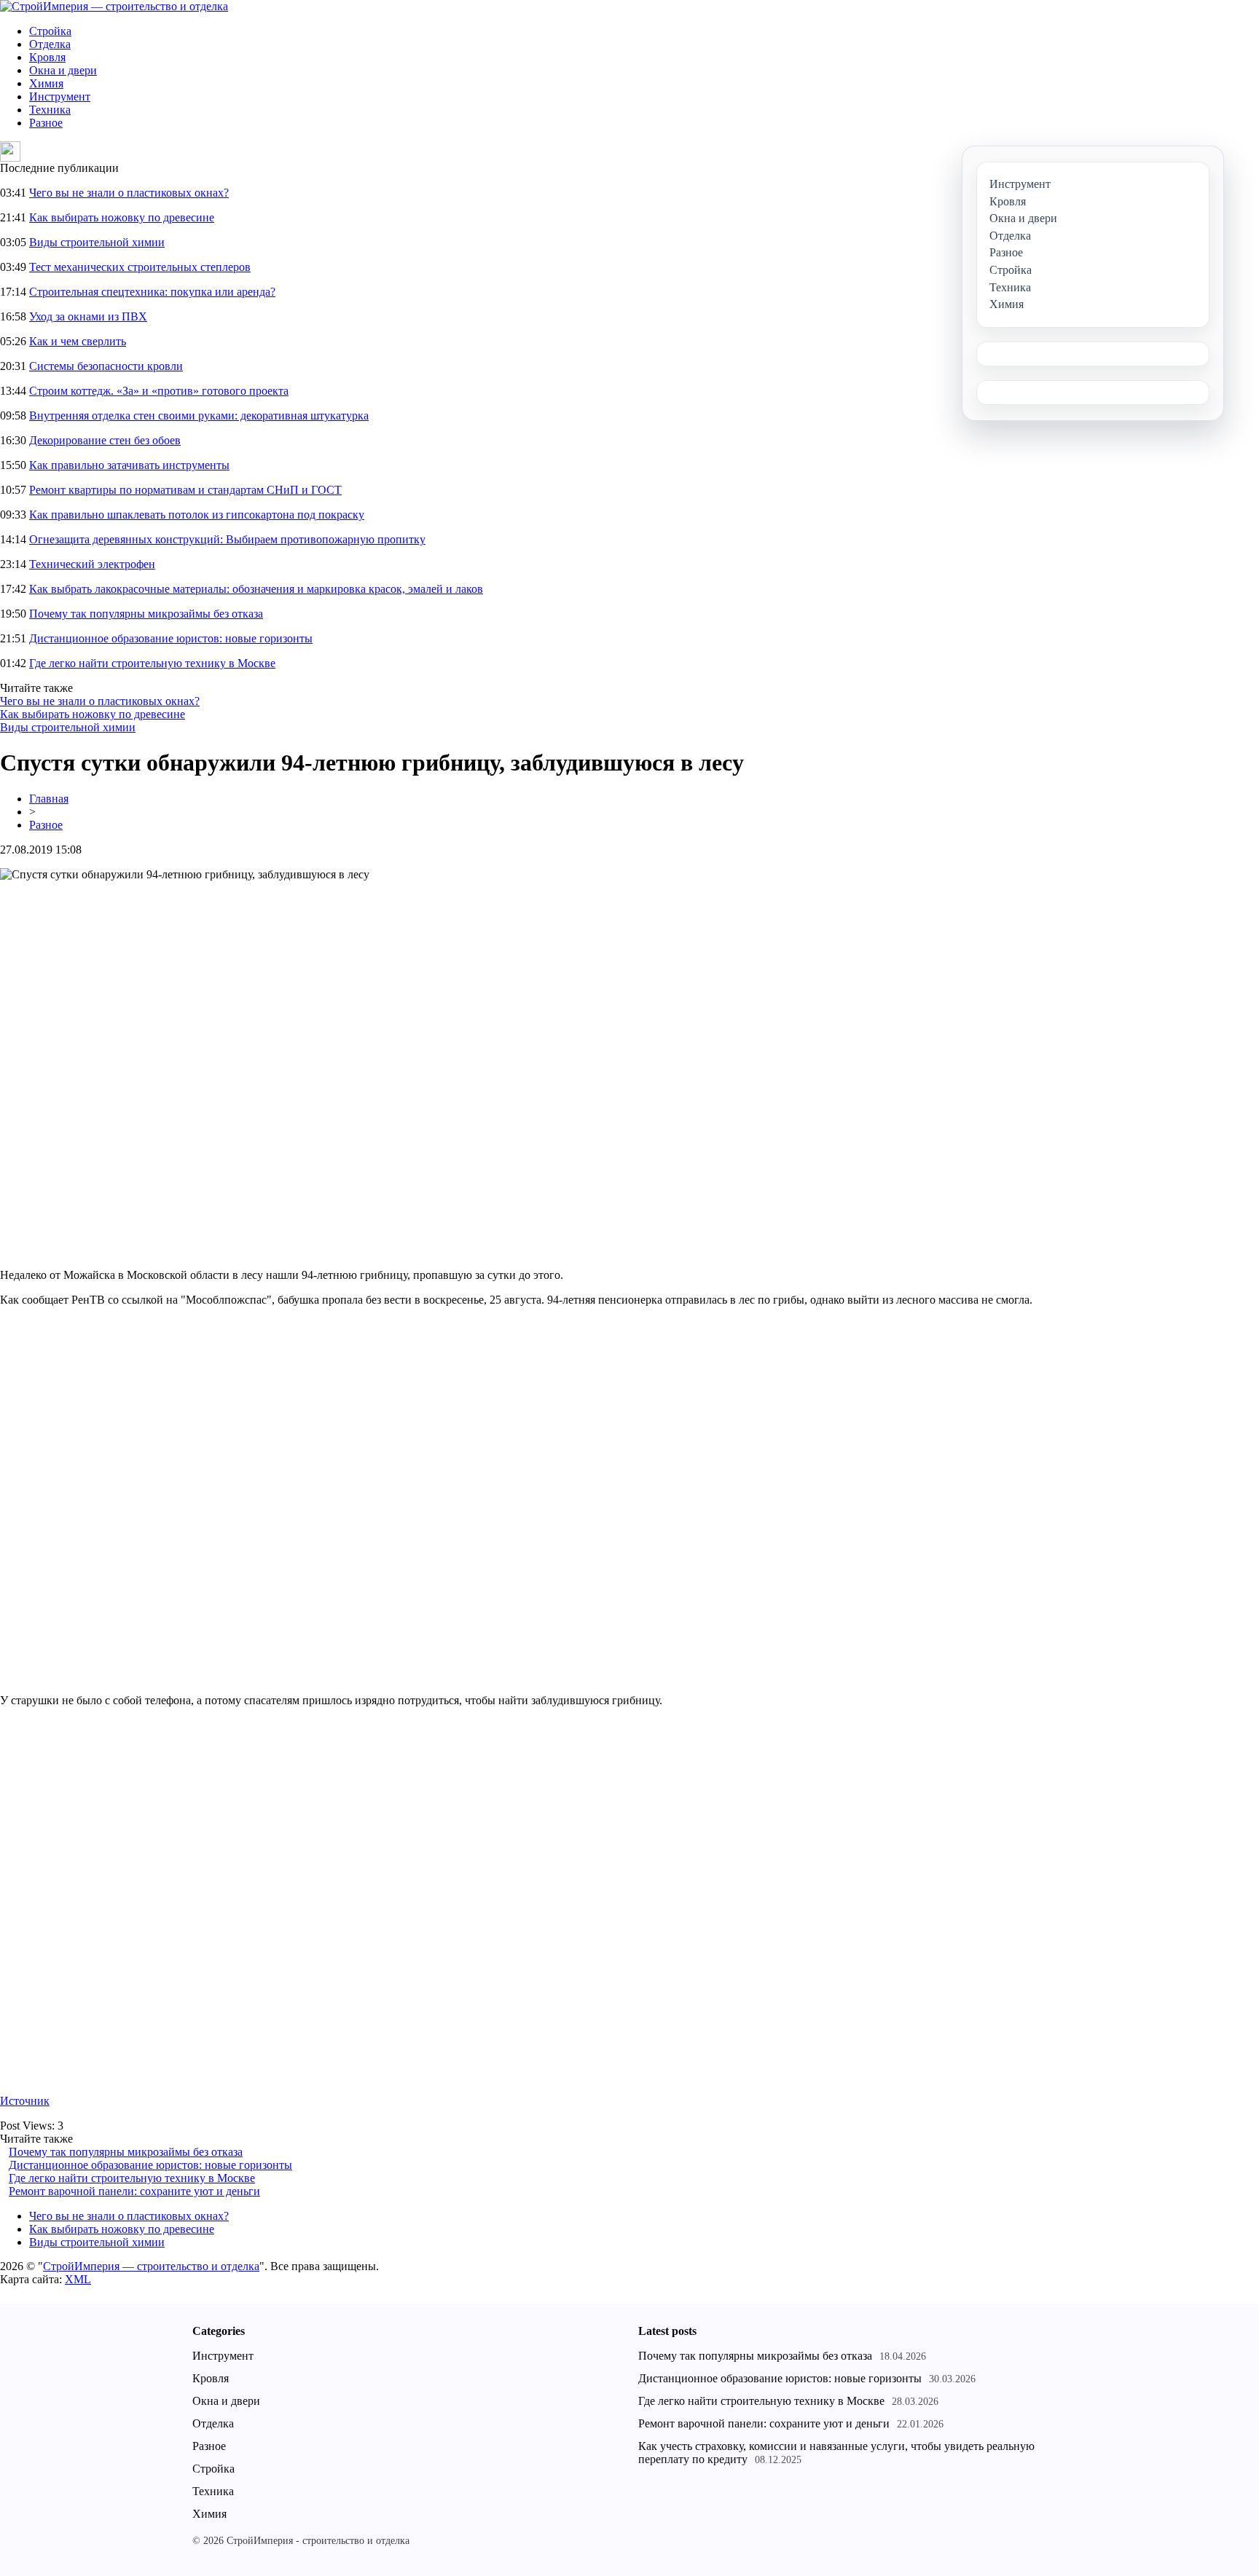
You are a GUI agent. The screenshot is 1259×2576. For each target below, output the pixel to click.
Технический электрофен (92, 564)
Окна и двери (63, 70)
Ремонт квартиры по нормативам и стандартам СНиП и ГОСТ (185, 490)
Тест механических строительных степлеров (140, 267)
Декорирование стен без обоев (105, 440)
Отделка (50, 44)
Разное (46, 123)
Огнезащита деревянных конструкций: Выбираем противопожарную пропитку (227, 539)
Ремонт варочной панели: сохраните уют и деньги (134, 2191)
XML (78, 2279)
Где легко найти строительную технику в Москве (152, 663)
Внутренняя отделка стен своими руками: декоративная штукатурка (199, 415)
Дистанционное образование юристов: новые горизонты (171, 638)
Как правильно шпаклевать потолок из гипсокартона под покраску (197, 515)
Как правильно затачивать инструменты (129, 465)
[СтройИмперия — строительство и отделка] (114, 6)
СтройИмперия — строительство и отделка (151, 2266)
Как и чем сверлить (78, 341)
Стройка (50, 31)
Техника (50, 110)
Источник (25, 2101)
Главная (49, 799)
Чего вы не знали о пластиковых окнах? (129, 193)
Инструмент (60, 96)
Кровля (47, 57)
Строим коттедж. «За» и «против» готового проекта (159, 391)
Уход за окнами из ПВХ (88, 316)
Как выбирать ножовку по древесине (122, 217)
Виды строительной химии (97, 242)
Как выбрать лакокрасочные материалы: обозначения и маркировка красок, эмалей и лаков (256, 589)
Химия (46, 83)
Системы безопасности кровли (106, 366)
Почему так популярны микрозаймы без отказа (146, 614)
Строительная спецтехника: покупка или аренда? (152, 292)
